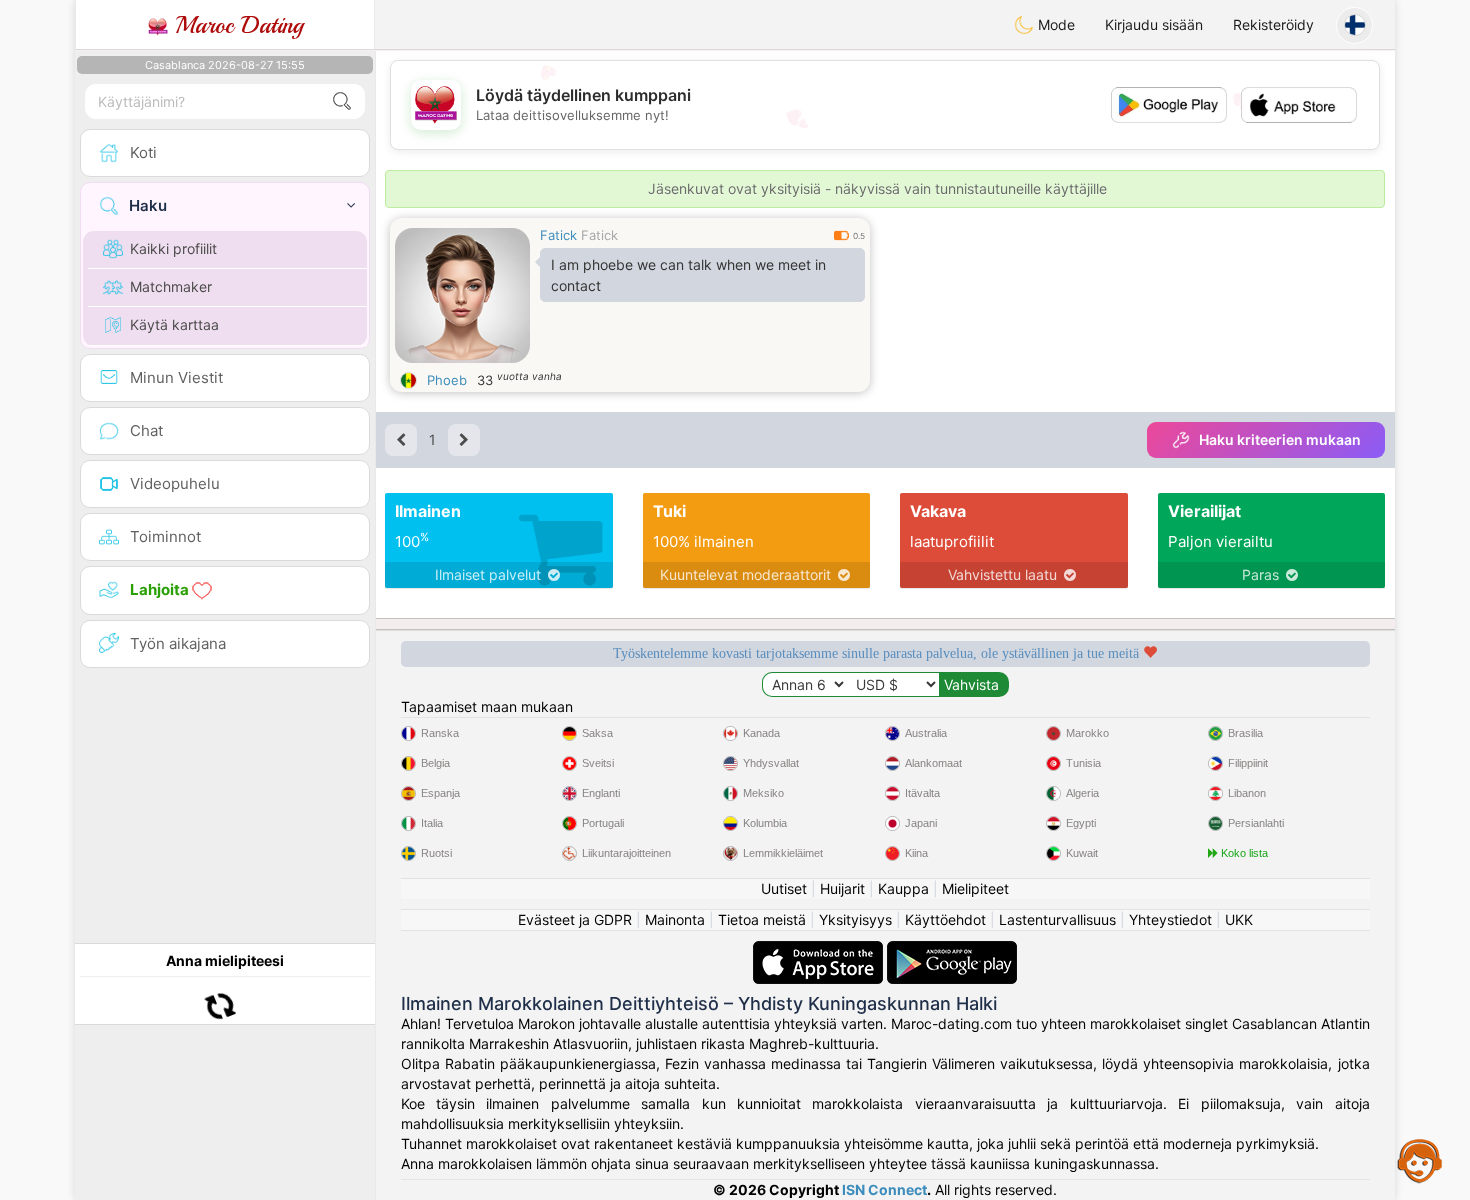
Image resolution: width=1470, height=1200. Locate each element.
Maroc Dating (235, 25)
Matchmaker (171, 286)
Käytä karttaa (174, 324)
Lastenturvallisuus (1057, 919)
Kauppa (903, 888)
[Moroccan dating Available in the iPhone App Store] (820, 950)
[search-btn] (342, 101)
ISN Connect (884, 1189)
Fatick (558, 235)
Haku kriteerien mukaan (1280, 439)
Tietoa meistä (762, 919)
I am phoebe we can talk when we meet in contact (688, 275)
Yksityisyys (855, 919)
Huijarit (842, 888)
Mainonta (675, 919)
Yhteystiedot (1170, 919)
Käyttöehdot (945, 919)
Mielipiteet (975, 888)
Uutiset (784, 888)
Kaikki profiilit (173, 248)
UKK (1239, 919)
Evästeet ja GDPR (575, 919)
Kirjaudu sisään (1154, 24)
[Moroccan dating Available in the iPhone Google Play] (952, 950)
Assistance (1420, 1160)
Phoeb (447, 380)
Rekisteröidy (1273, 24)
